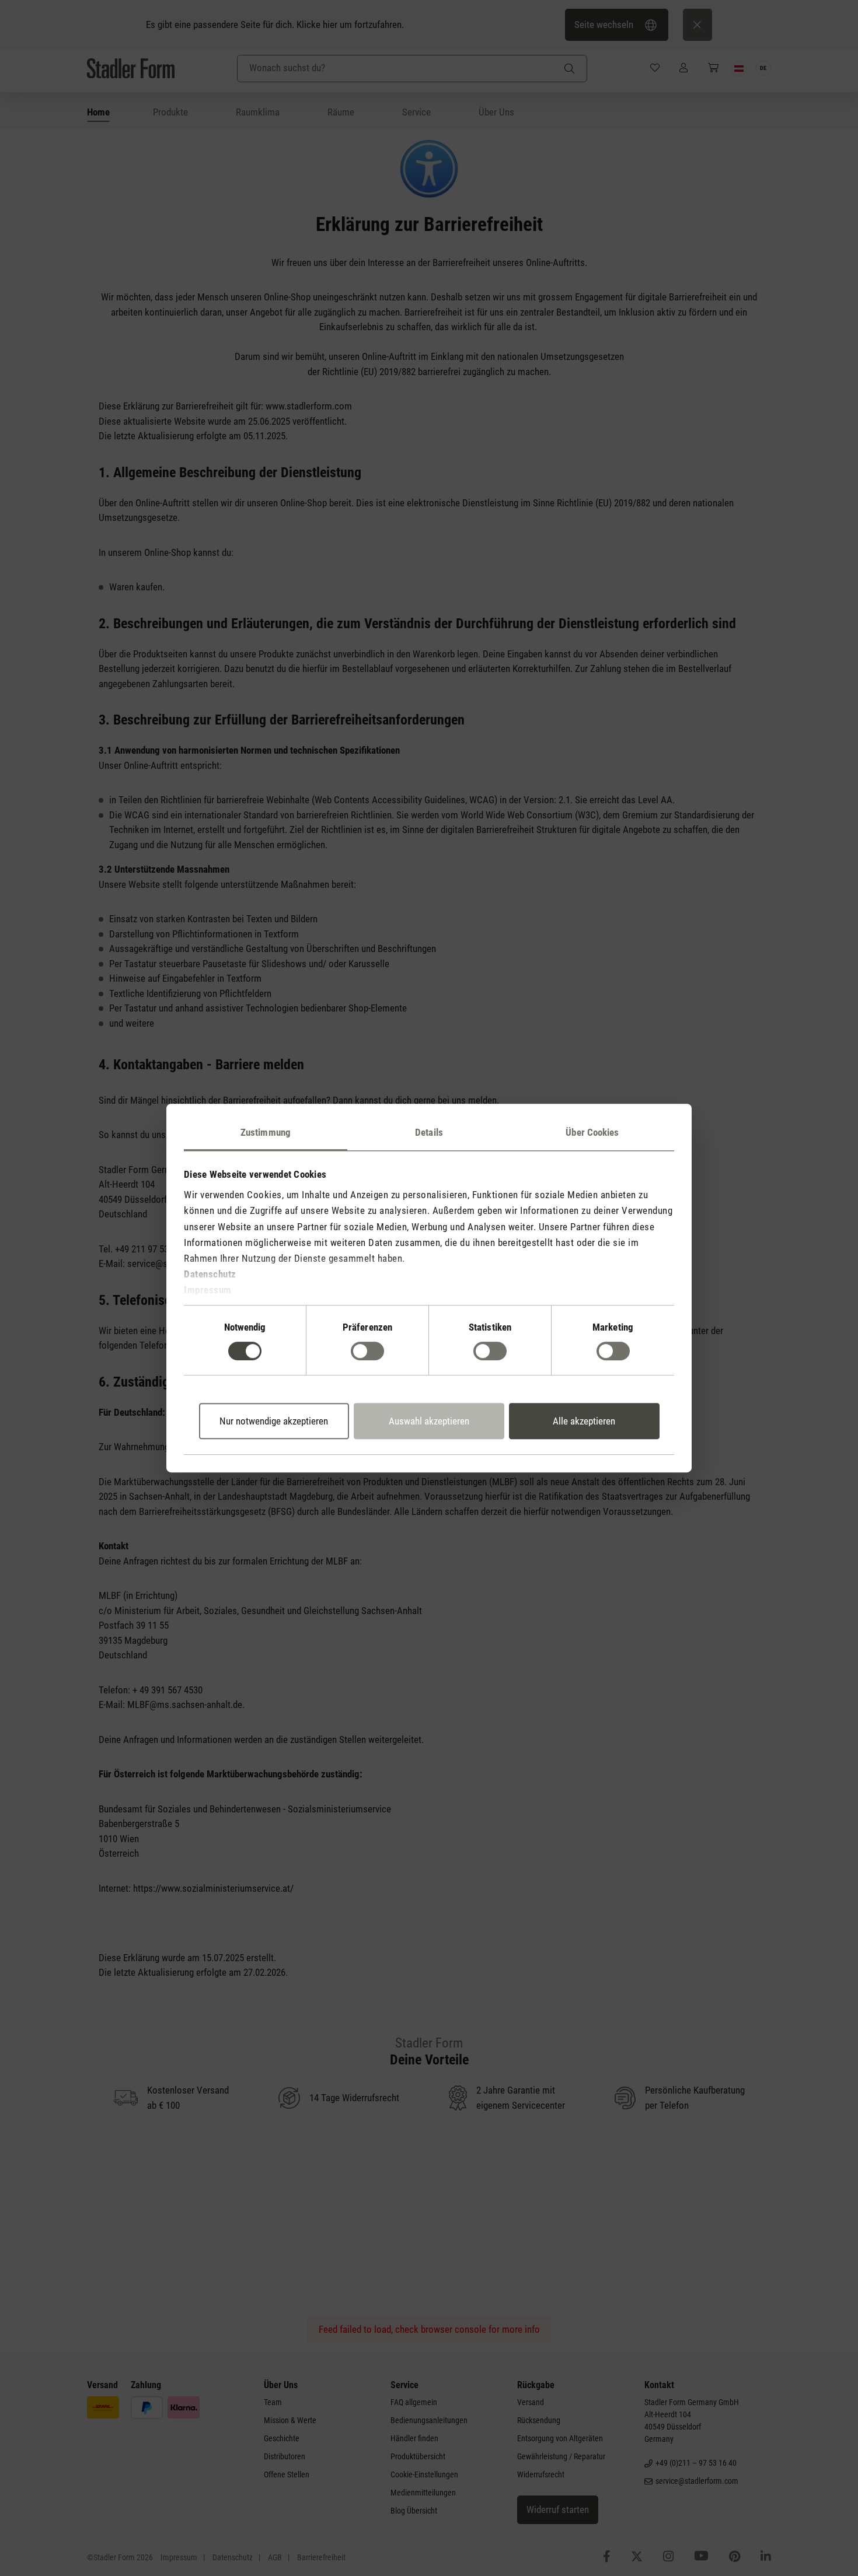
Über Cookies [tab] (592, 1132)
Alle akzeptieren (584, 1421)
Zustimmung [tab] (266, 1132)
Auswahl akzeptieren (429, 1421)
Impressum (208, 1290)
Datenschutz (210, 1274)
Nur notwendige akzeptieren (274, 1421)
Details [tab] (429, 1132)
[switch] (367, 1351)
